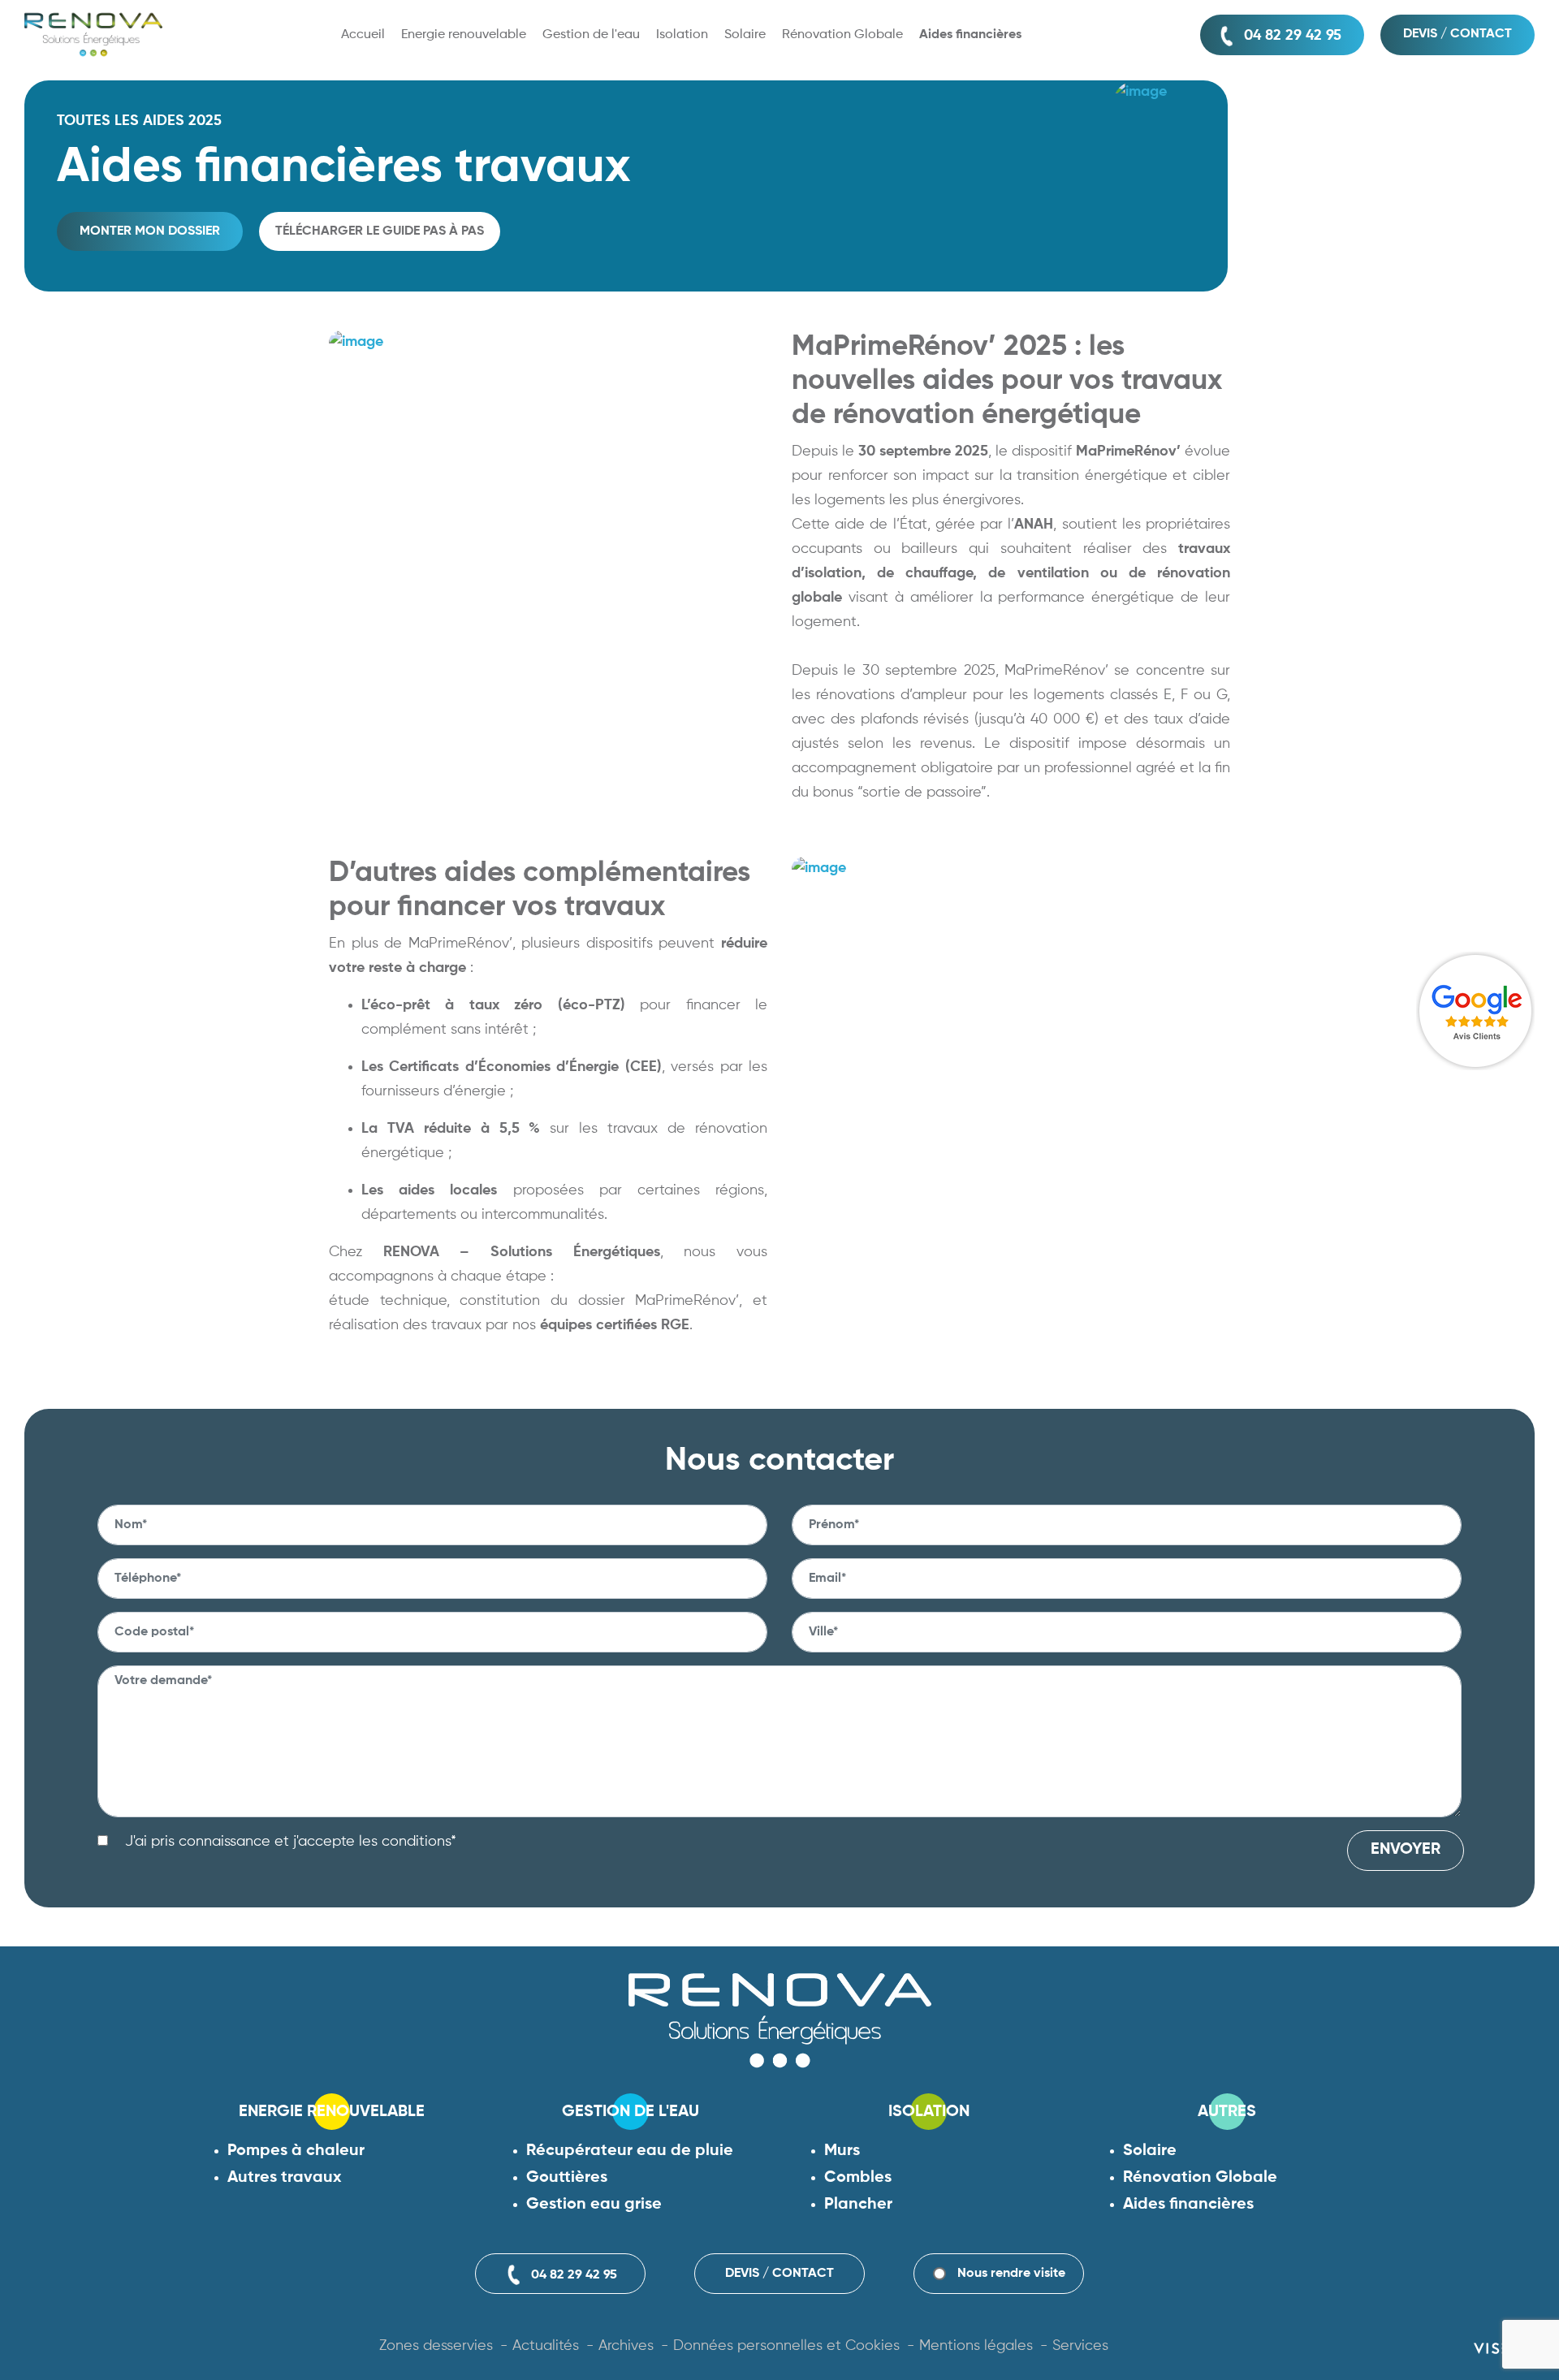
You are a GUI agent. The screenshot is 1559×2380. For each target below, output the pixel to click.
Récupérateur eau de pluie (630, 2151)
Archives (626, 2346)
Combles (858, 2178)
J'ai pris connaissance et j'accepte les (289, 1842)
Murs (842, 2151)
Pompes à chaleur (296, 2151)
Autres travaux (285, 2178)
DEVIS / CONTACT (1458, 34)
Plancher (858, 2205)
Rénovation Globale (1200, 2178)
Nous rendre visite (1011, 2274)
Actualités (546, 2346)
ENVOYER (1406, 1850)
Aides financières (1188, 2205)
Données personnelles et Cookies (786, 2346)
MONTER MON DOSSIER (150, 231)
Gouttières (567, 2178)
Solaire (1150, 2151)
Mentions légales (976, 2346)
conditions (416, 1842)
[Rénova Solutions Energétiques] (93, 35)
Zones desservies (436, 2346)
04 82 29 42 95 (1293, 36)
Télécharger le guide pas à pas (380, 231)
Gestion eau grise (594, 2205)
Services (1080, 2346)
